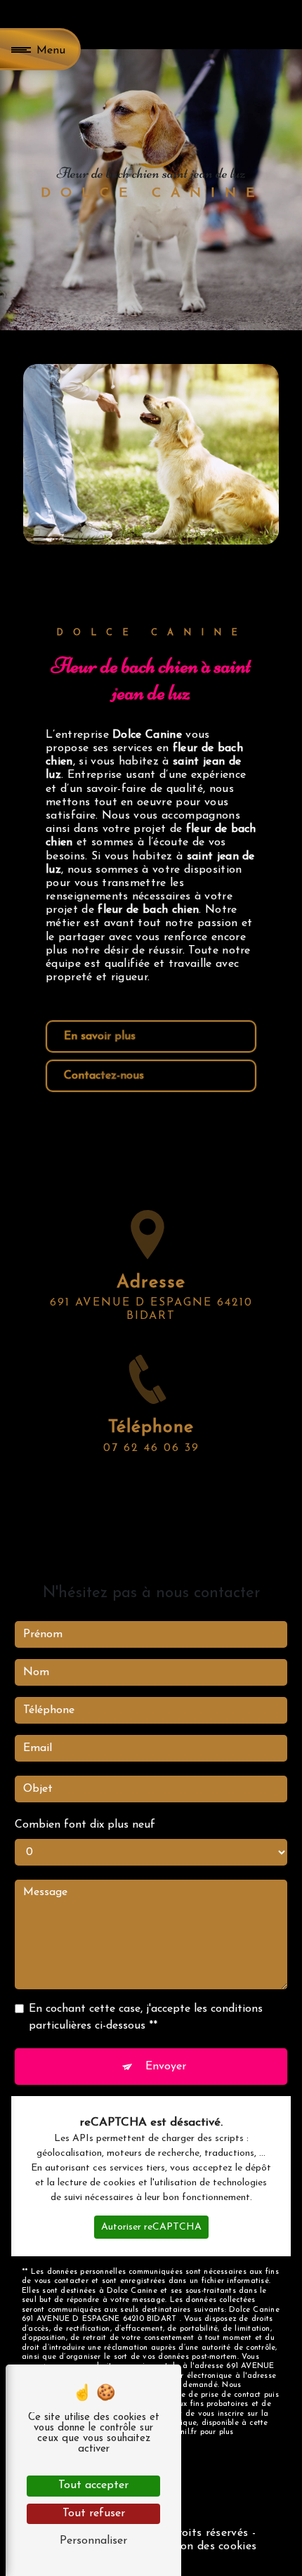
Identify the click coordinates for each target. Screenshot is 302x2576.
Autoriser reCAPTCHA (151, 2227)
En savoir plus (100, 1036)
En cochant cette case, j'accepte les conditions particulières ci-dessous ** (146, 2017)
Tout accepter (93, 2485)
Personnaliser (93, 2541)
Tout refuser (94, 2513)
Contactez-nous (104, 1076)
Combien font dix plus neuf (85, 1825)
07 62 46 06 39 (151, 1448)
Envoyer (166, 2067)
